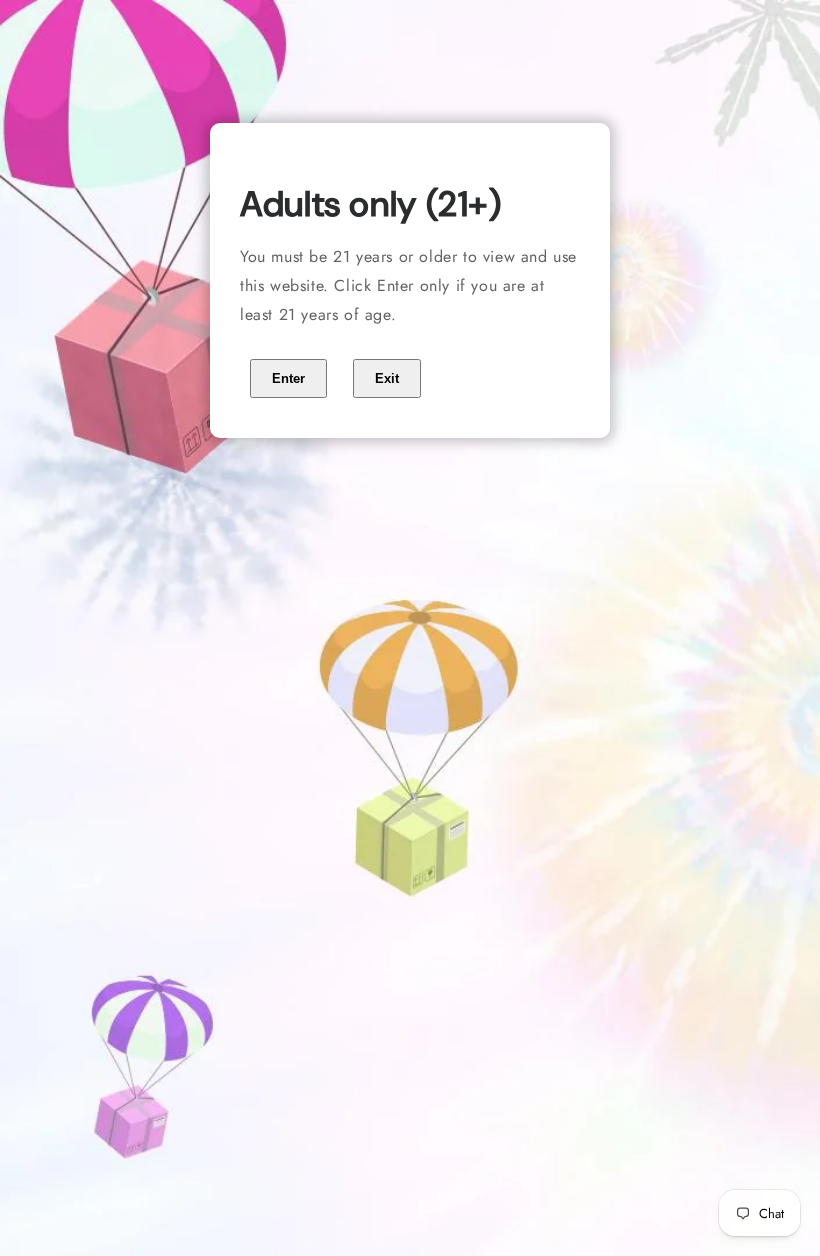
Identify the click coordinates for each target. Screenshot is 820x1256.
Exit (387, 378)
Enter (288, 378)
